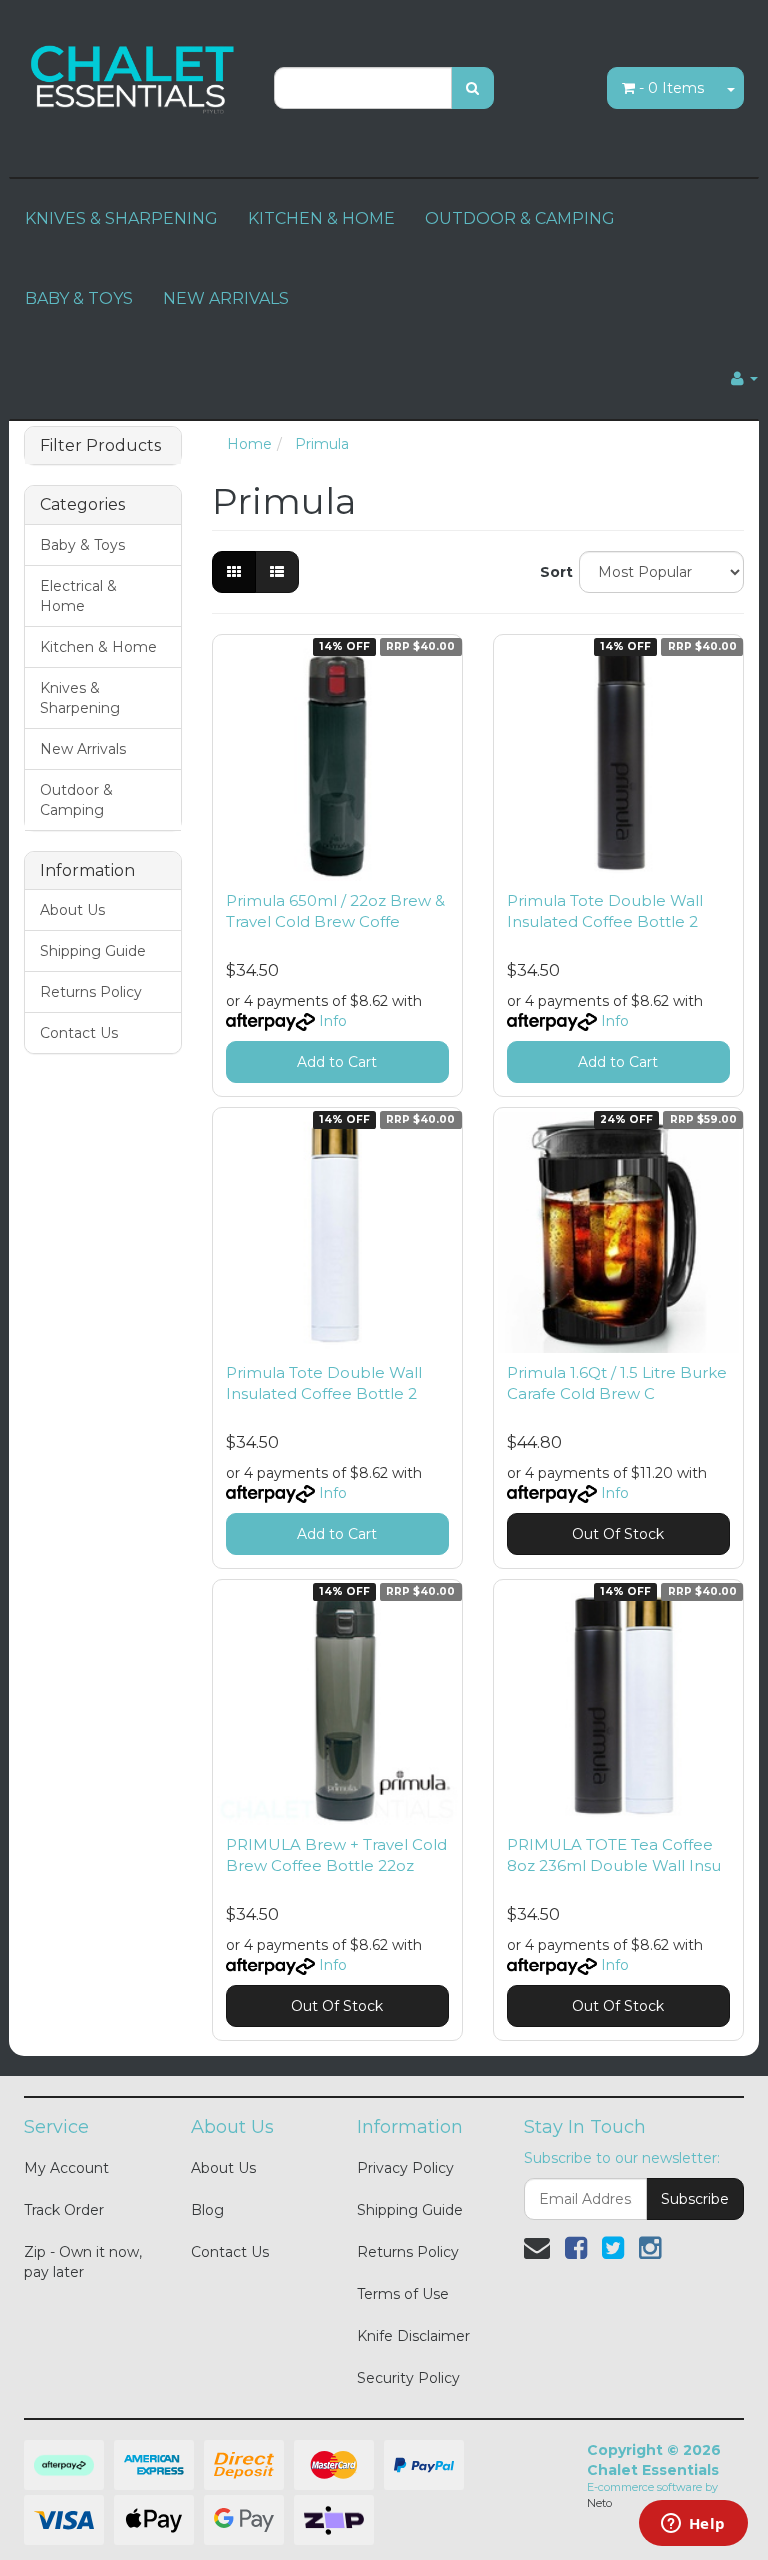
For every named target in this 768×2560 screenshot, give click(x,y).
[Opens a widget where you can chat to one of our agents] (693, 2525)
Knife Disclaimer (413, 2336)
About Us (72, 910)
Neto (599, 2503)
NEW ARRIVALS (226, 298)
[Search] (472, 88)
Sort (552, 572)
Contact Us (79, 1033)
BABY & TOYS (79, 298)
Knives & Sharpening (80, 698)
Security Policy (408, 2378)
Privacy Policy (405, 2168)
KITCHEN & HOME (321, 218)
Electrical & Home (78, 596)
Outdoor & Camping (76, 800)
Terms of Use (403, 2294)
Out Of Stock (618, 1534)
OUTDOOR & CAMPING (520, 218)
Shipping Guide (93, 951)
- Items (671, 88)
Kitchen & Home (98, 647)
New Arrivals (83, 749)
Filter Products (100, 446)
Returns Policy (91, 992)
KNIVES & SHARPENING (121, 218)
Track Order (64, 2210)
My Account (66, 2168)
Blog (207, 2210)
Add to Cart (337, 1062)
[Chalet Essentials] (134, 77)
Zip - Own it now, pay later (83, 2262)
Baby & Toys (82, 545)
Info (333, 1021)
